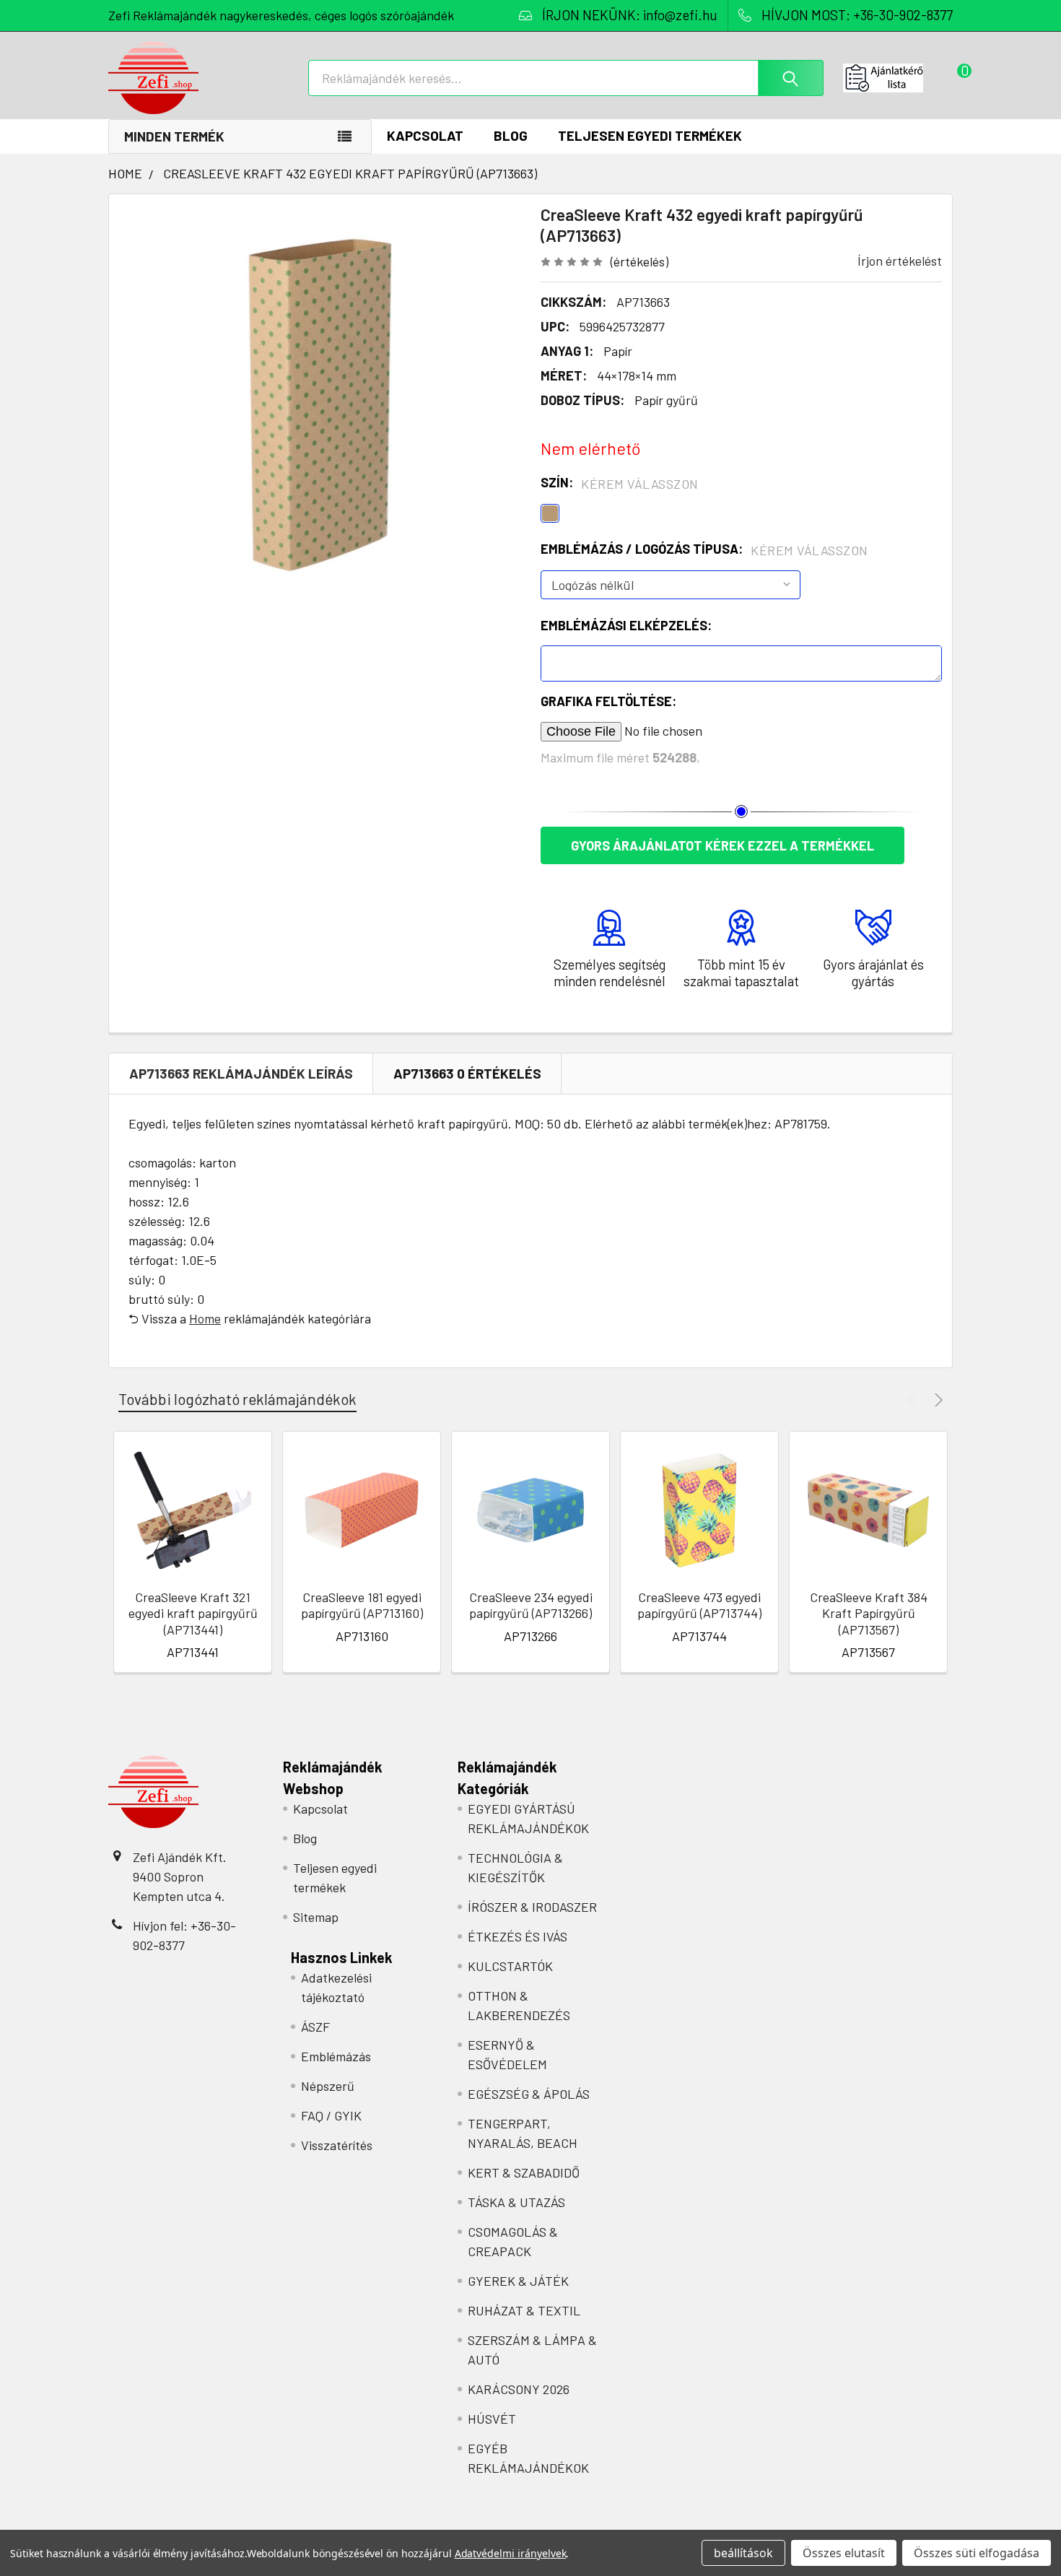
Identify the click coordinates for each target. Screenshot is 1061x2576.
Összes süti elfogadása (977, 2553)
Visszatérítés (337, 2145)
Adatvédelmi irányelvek (511, 2553)
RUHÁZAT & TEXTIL (524, 2310)
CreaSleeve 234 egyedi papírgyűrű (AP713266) (531, 1605)
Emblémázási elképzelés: (626, 625)
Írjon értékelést (900, 261)
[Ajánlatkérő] (898, 78)
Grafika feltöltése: (608, 701)
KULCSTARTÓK (510, 1966)
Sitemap (316, 1917)
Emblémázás (336, 2056)
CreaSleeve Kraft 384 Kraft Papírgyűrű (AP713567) (869, 1613)
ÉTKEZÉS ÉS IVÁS (518, 1936)
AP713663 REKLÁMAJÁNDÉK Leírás (241, 1073)
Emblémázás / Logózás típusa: (704, 549)
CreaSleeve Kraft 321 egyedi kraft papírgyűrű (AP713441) (193, 1613)
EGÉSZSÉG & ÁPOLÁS (529, 2094)
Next (936, 1400)
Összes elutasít (844, 2553)
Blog (511, 135)
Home (205, 1318)
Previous (913, 1400)
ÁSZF (315, 2027)
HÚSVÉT (492, 2419)
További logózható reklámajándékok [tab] (237, 1399)
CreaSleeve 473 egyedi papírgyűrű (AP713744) (699, 1605)
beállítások (743, 2553)
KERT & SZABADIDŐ (524, 2172)
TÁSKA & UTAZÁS (516, 2202)
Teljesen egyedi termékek (650, 135)
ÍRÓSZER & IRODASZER (532, 1907)
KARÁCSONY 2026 (519, 2389)
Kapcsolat (425, 135)
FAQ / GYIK (331, 2115)
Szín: (620, 483)
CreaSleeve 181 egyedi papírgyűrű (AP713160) (362, 1605)
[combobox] (566, 78)
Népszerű (328, 2086)
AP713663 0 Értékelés (467, 1073)
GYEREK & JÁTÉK (518, 2281)
